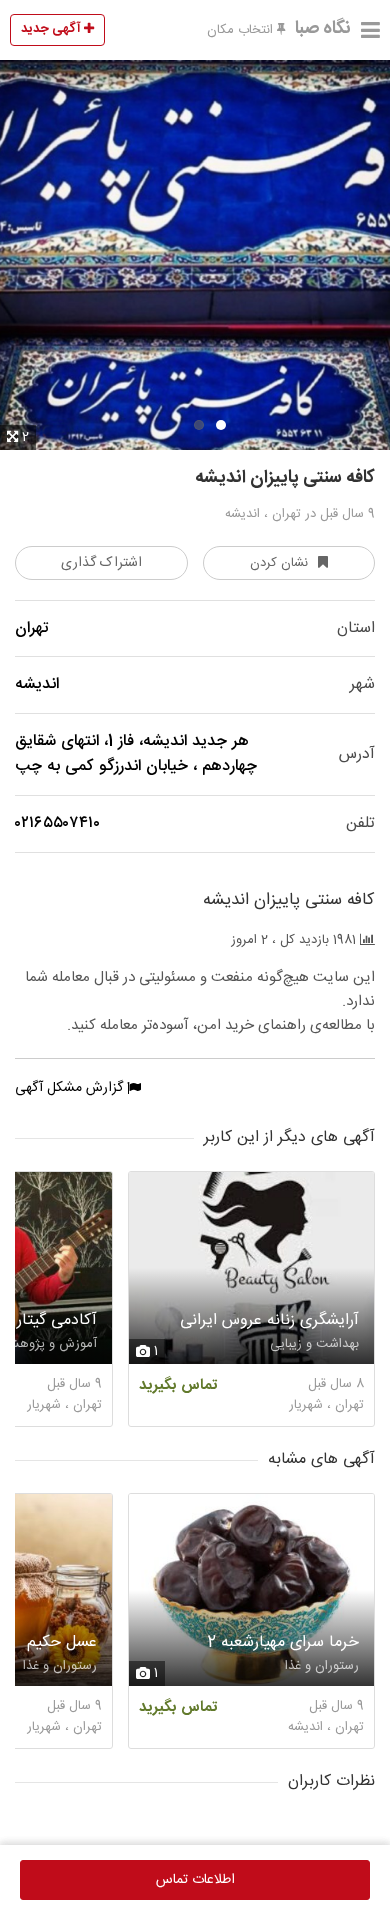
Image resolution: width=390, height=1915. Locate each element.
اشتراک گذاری (101, 563)
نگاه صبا (323, 29)
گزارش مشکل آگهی (71, 1088)
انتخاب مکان (242, 30)
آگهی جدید (52, 29)
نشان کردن (279, 563)
